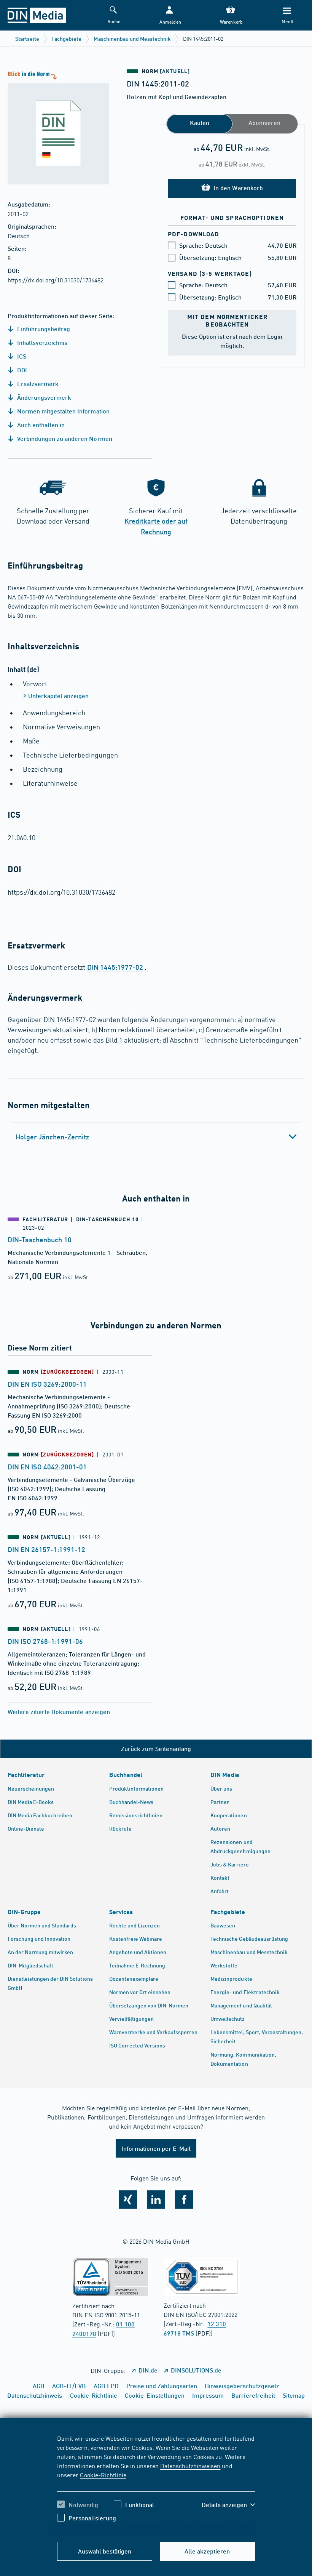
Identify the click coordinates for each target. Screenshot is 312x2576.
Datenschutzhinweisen (190, 2465)
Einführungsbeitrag (43, 329)
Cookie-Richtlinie (103, 2475)
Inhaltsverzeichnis (41, 342)
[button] (170, 15)
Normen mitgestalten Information (63, 411)
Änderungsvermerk (43, 397)
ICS (21, 356)
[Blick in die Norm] (55, 127)
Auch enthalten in (40, 425)
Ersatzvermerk (37, 384)
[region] (156, 2484)
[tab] (156, 1137)
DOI (21, 370)
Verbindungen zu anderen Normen (64, 438)
